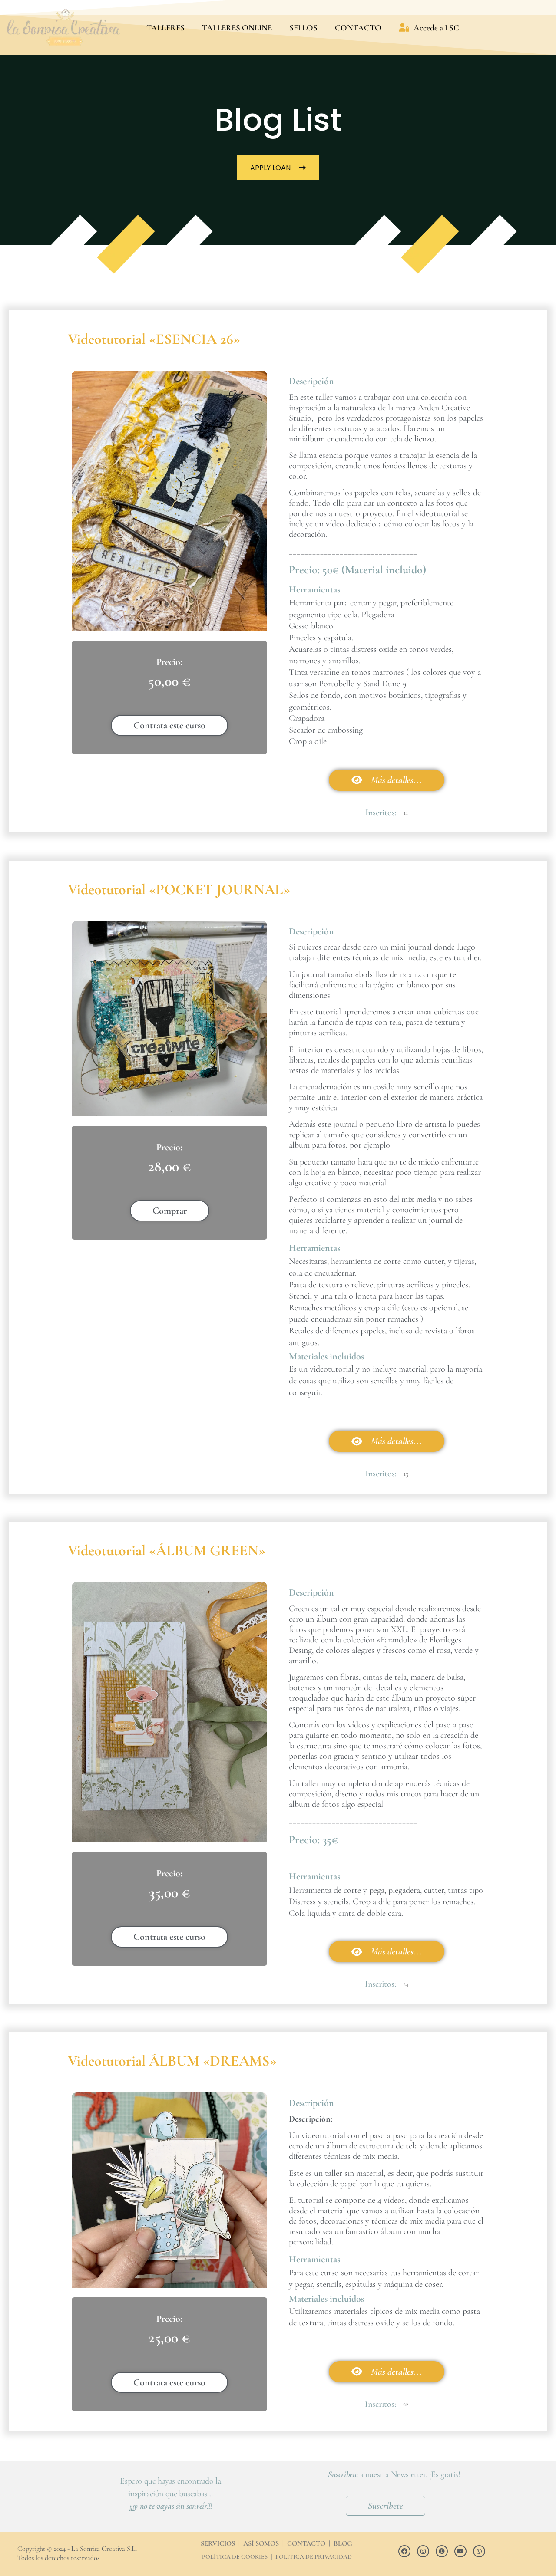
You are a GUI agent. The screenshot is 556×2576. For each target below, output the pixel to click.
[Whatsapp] (479, 2551)
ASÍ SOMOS (261, 2543)
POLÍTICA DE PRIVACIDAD (314, 2557)
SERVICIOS (218, 2543)
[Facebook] (404, 2551)
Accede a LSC (436, 28)
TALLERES (165, 28)
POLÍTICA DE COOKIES (235, 2557)
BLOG (343, 2543)
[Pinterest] (442, 2551)
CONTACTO (358, 28)
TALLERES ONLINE (237, 28)
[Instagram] (423, 2551)
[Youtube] (460, 2551)
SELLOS (303, 28)
